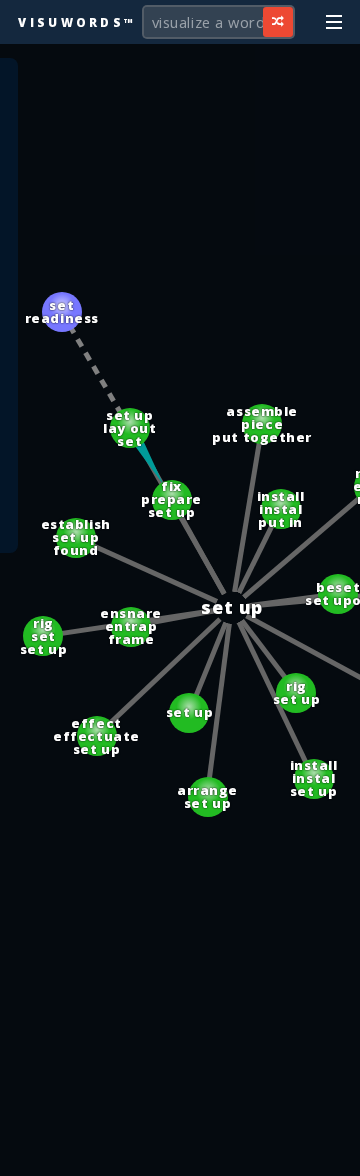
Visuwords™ (77, 22)
